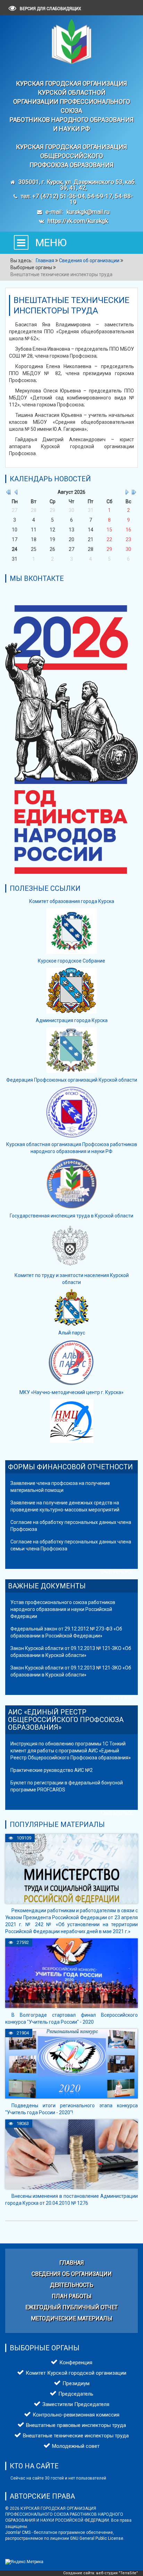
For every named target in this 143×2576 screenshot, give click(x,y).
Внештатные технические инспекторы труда (76, 2436)
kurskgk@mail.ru (88, 212)
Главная (72, 2263)
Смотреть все (117, 1572)
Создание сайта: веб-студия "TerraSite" (100, 2573)
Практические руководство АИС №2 (52, 1770)
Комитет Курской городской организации (76, 2373)
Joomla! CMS (18, 2532)
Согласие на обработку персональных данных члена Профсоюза (71, 1526)
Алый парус (72, 1333)
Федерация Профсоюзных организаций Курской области (72, 1080)
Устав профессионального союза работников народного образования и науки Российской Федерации (63, 1609)
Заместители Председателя (76, 2404)
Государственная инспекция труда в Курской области (71, 1216)
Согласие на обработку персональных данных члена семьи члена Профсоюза (71, 1545)
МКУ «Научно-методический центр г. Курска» (71, 1392)
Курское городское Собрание (71, 961)
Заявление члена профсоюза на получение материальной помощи (60, 1487)
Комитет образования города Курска (72, 901)
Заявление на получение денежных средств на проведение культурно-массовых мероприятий (65, 1506)
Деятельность (72, 2285)
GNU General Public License (97, 2538)
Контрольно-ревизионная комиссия (76, 2415)
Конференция (76, 2363)
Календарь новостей (50, 479)
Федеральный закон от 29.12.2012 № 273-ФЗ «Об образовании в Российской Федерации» (66, 1632)
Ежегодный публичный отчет (71, 2307)
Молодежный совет (76, 2446)
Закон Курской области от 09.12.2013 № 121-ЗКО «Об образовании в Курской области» (71, 1652)
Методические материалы (72, 2318)
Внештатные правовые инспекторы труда (76, 2425)
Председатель (76, 2394)
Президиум (76, 2383)
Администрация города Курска (72, 1020)
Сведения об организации (72, 2274)
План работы (72, 2296)
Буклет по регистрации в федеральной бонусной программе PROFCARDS (67, 1786)
